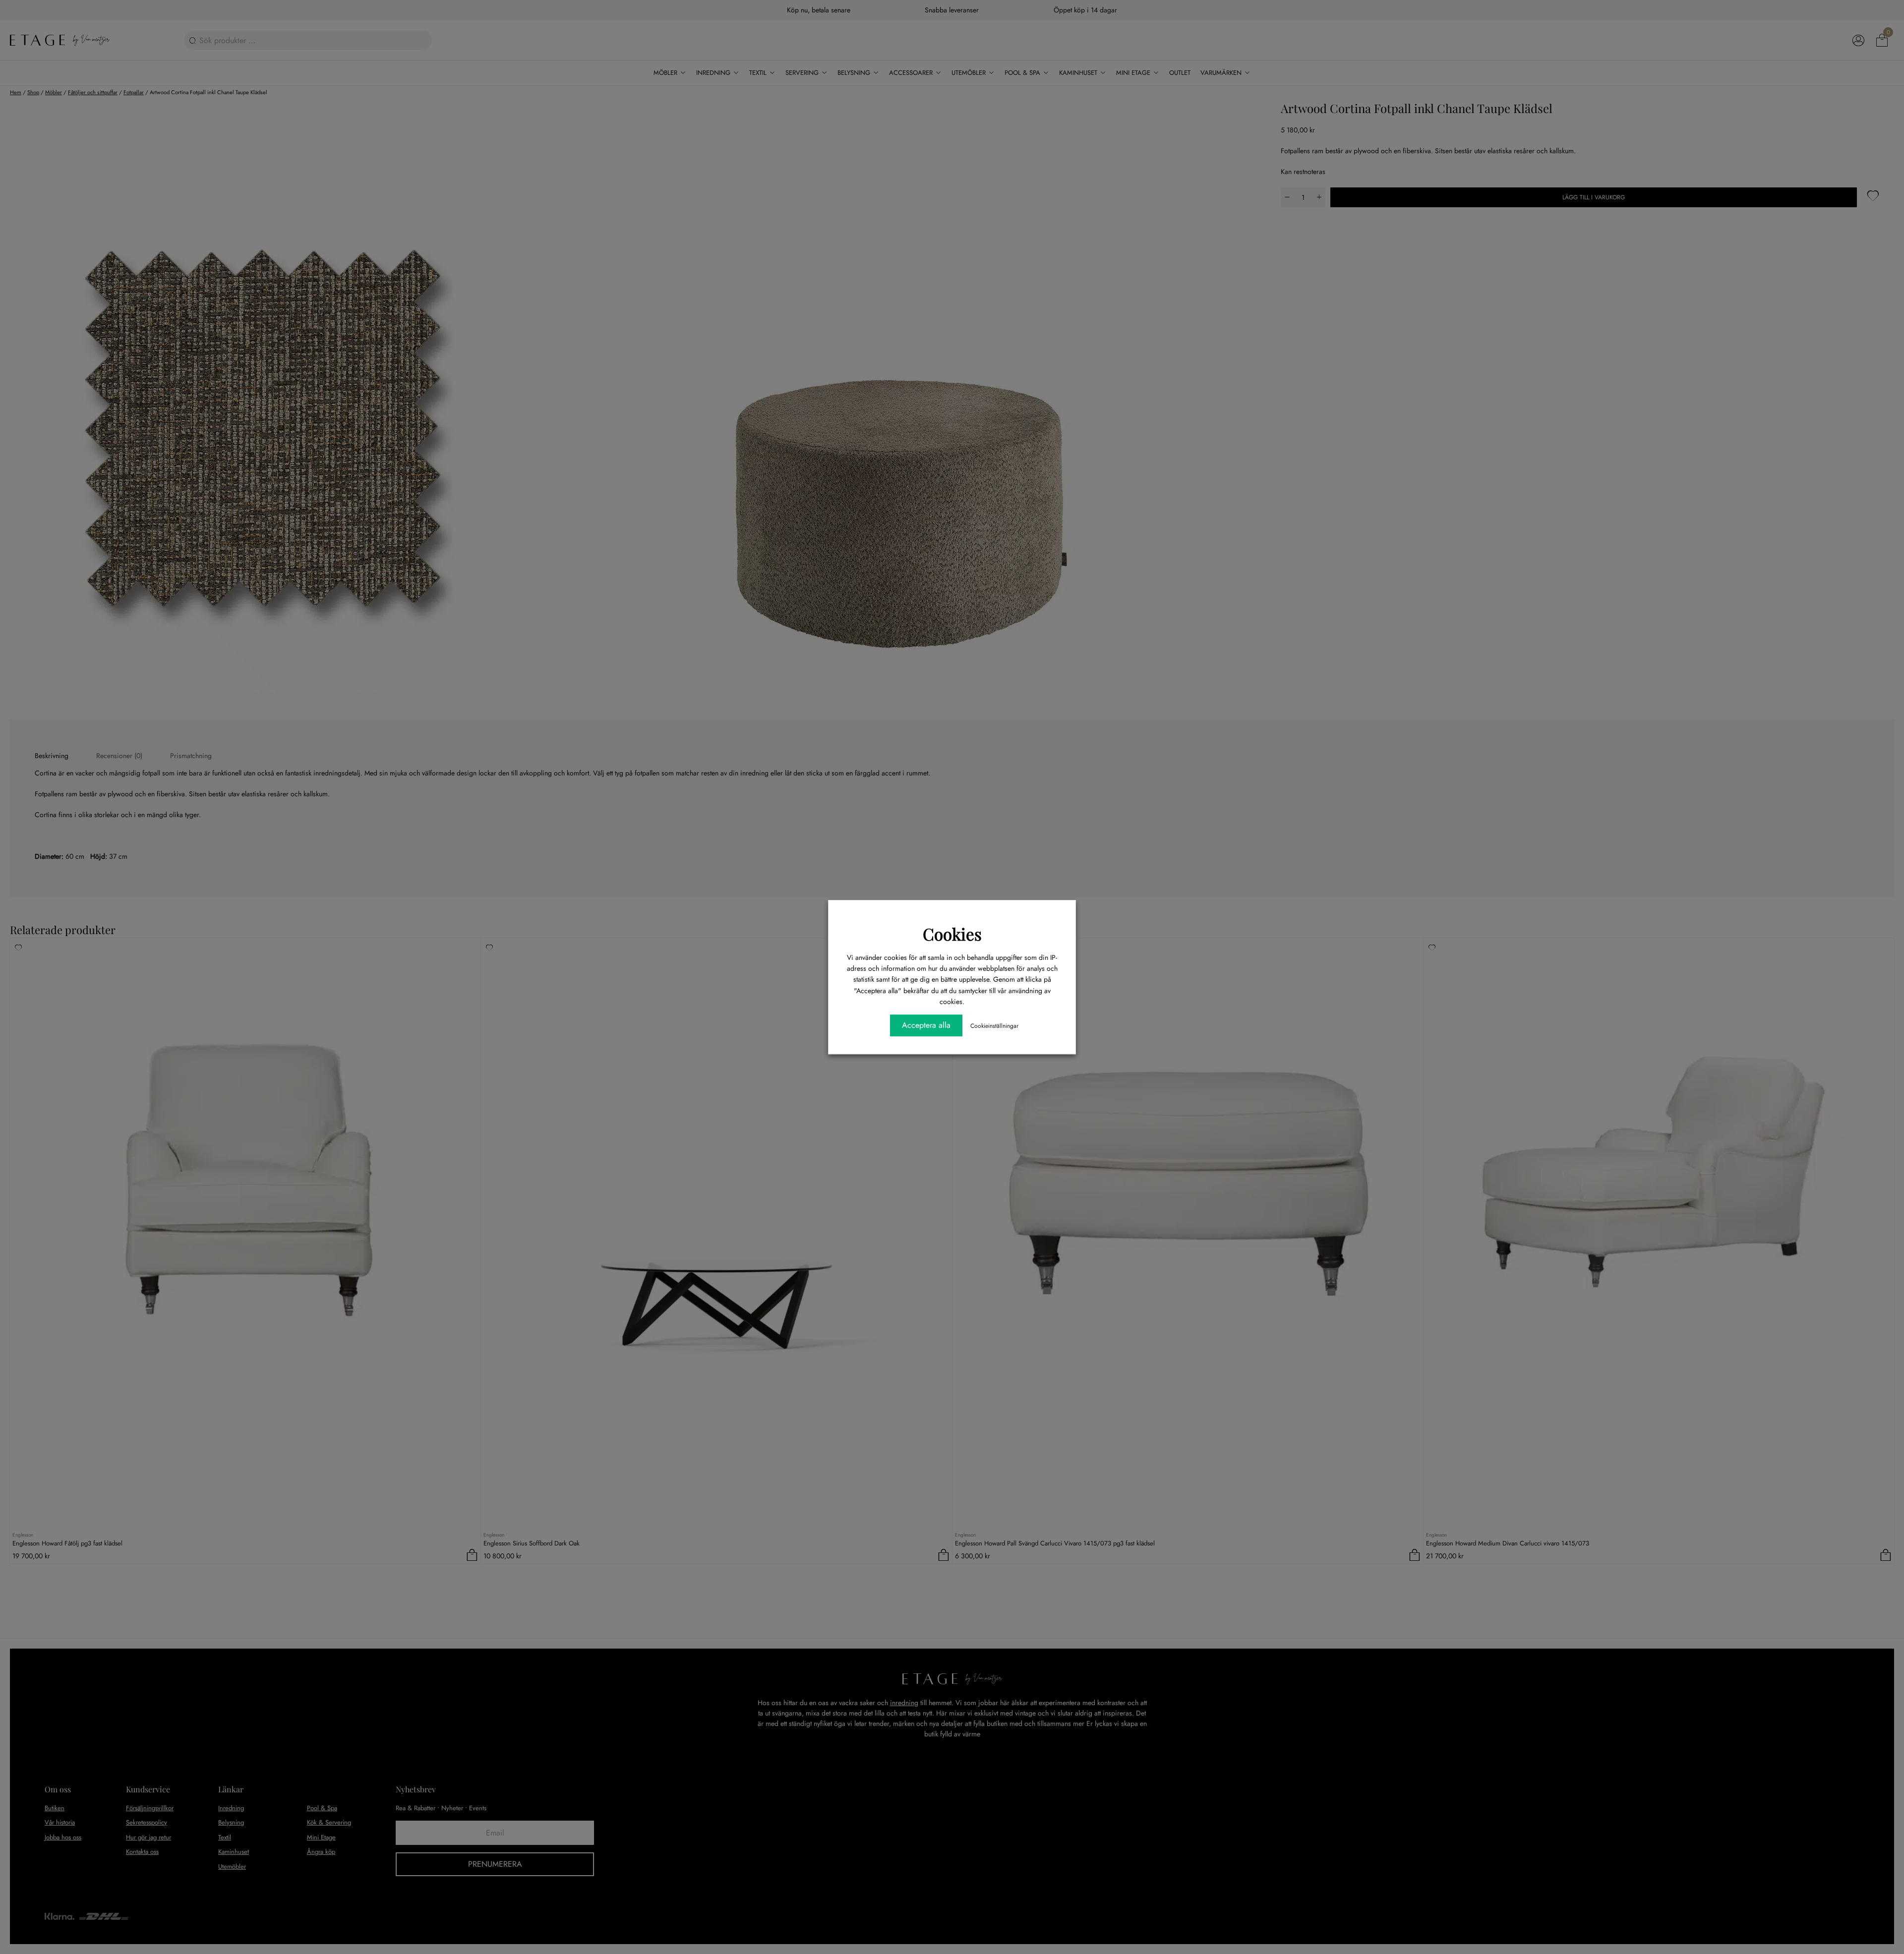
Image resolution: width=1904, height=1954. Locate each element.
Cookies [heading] (952, 934)
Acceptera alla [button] (926, 1025)
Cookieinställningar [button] (994, 1026)
